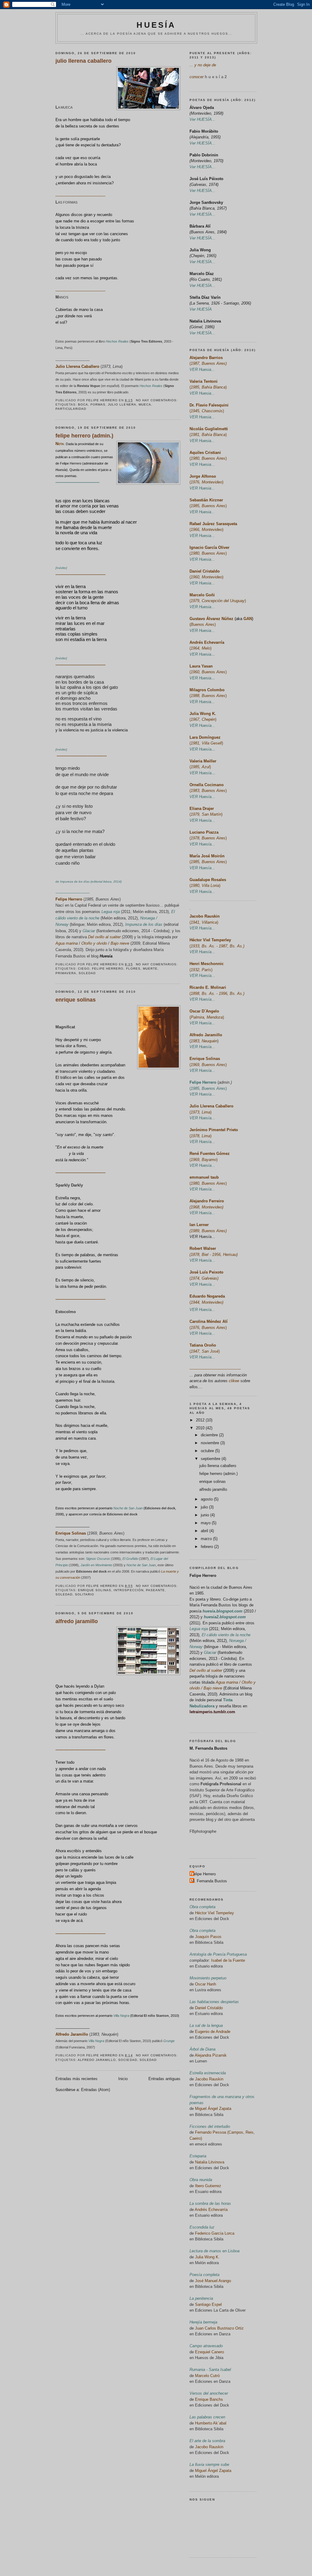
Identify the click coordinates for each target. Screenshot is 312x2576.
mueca (145, 404)
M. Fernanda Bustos (208, 1748)
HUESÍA (156, 25)
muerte (150, 969)
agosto (207, 1499)
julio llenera (122, 404)
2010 (201, 1428)
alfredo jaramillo (77, 1621)
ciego (84, 969)
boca (83, 404)
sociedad (128, 2060)
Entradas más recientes (76, 2079)
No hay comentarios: (157, 400)
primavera (66, 973)
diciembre (210, 1435)
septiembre (211, 1459)
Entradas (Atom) (96, 2090)
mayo (206, 1523)
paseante (155, 1590)
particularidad (71, 409)
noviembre (211, 1443)
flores (133, 969)
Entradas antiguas (164, 2079)
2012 (201, 1420)
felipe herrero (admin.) (84, 436)
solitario (85, 1594)
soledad (87, 973)
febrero (207, 1547)
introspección (128, 1590)
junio (206, 1515)
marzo (207, 1539)
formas (98, 404)
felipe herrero (108, 969)
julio (205, 1507)
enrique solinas (76, 1000)
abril (205, 1531)
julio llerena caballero (83, 61)
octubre (208, 1451)
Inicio (123, 2079)
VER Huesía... (202, 1237)
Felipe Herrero (203, 1576)
